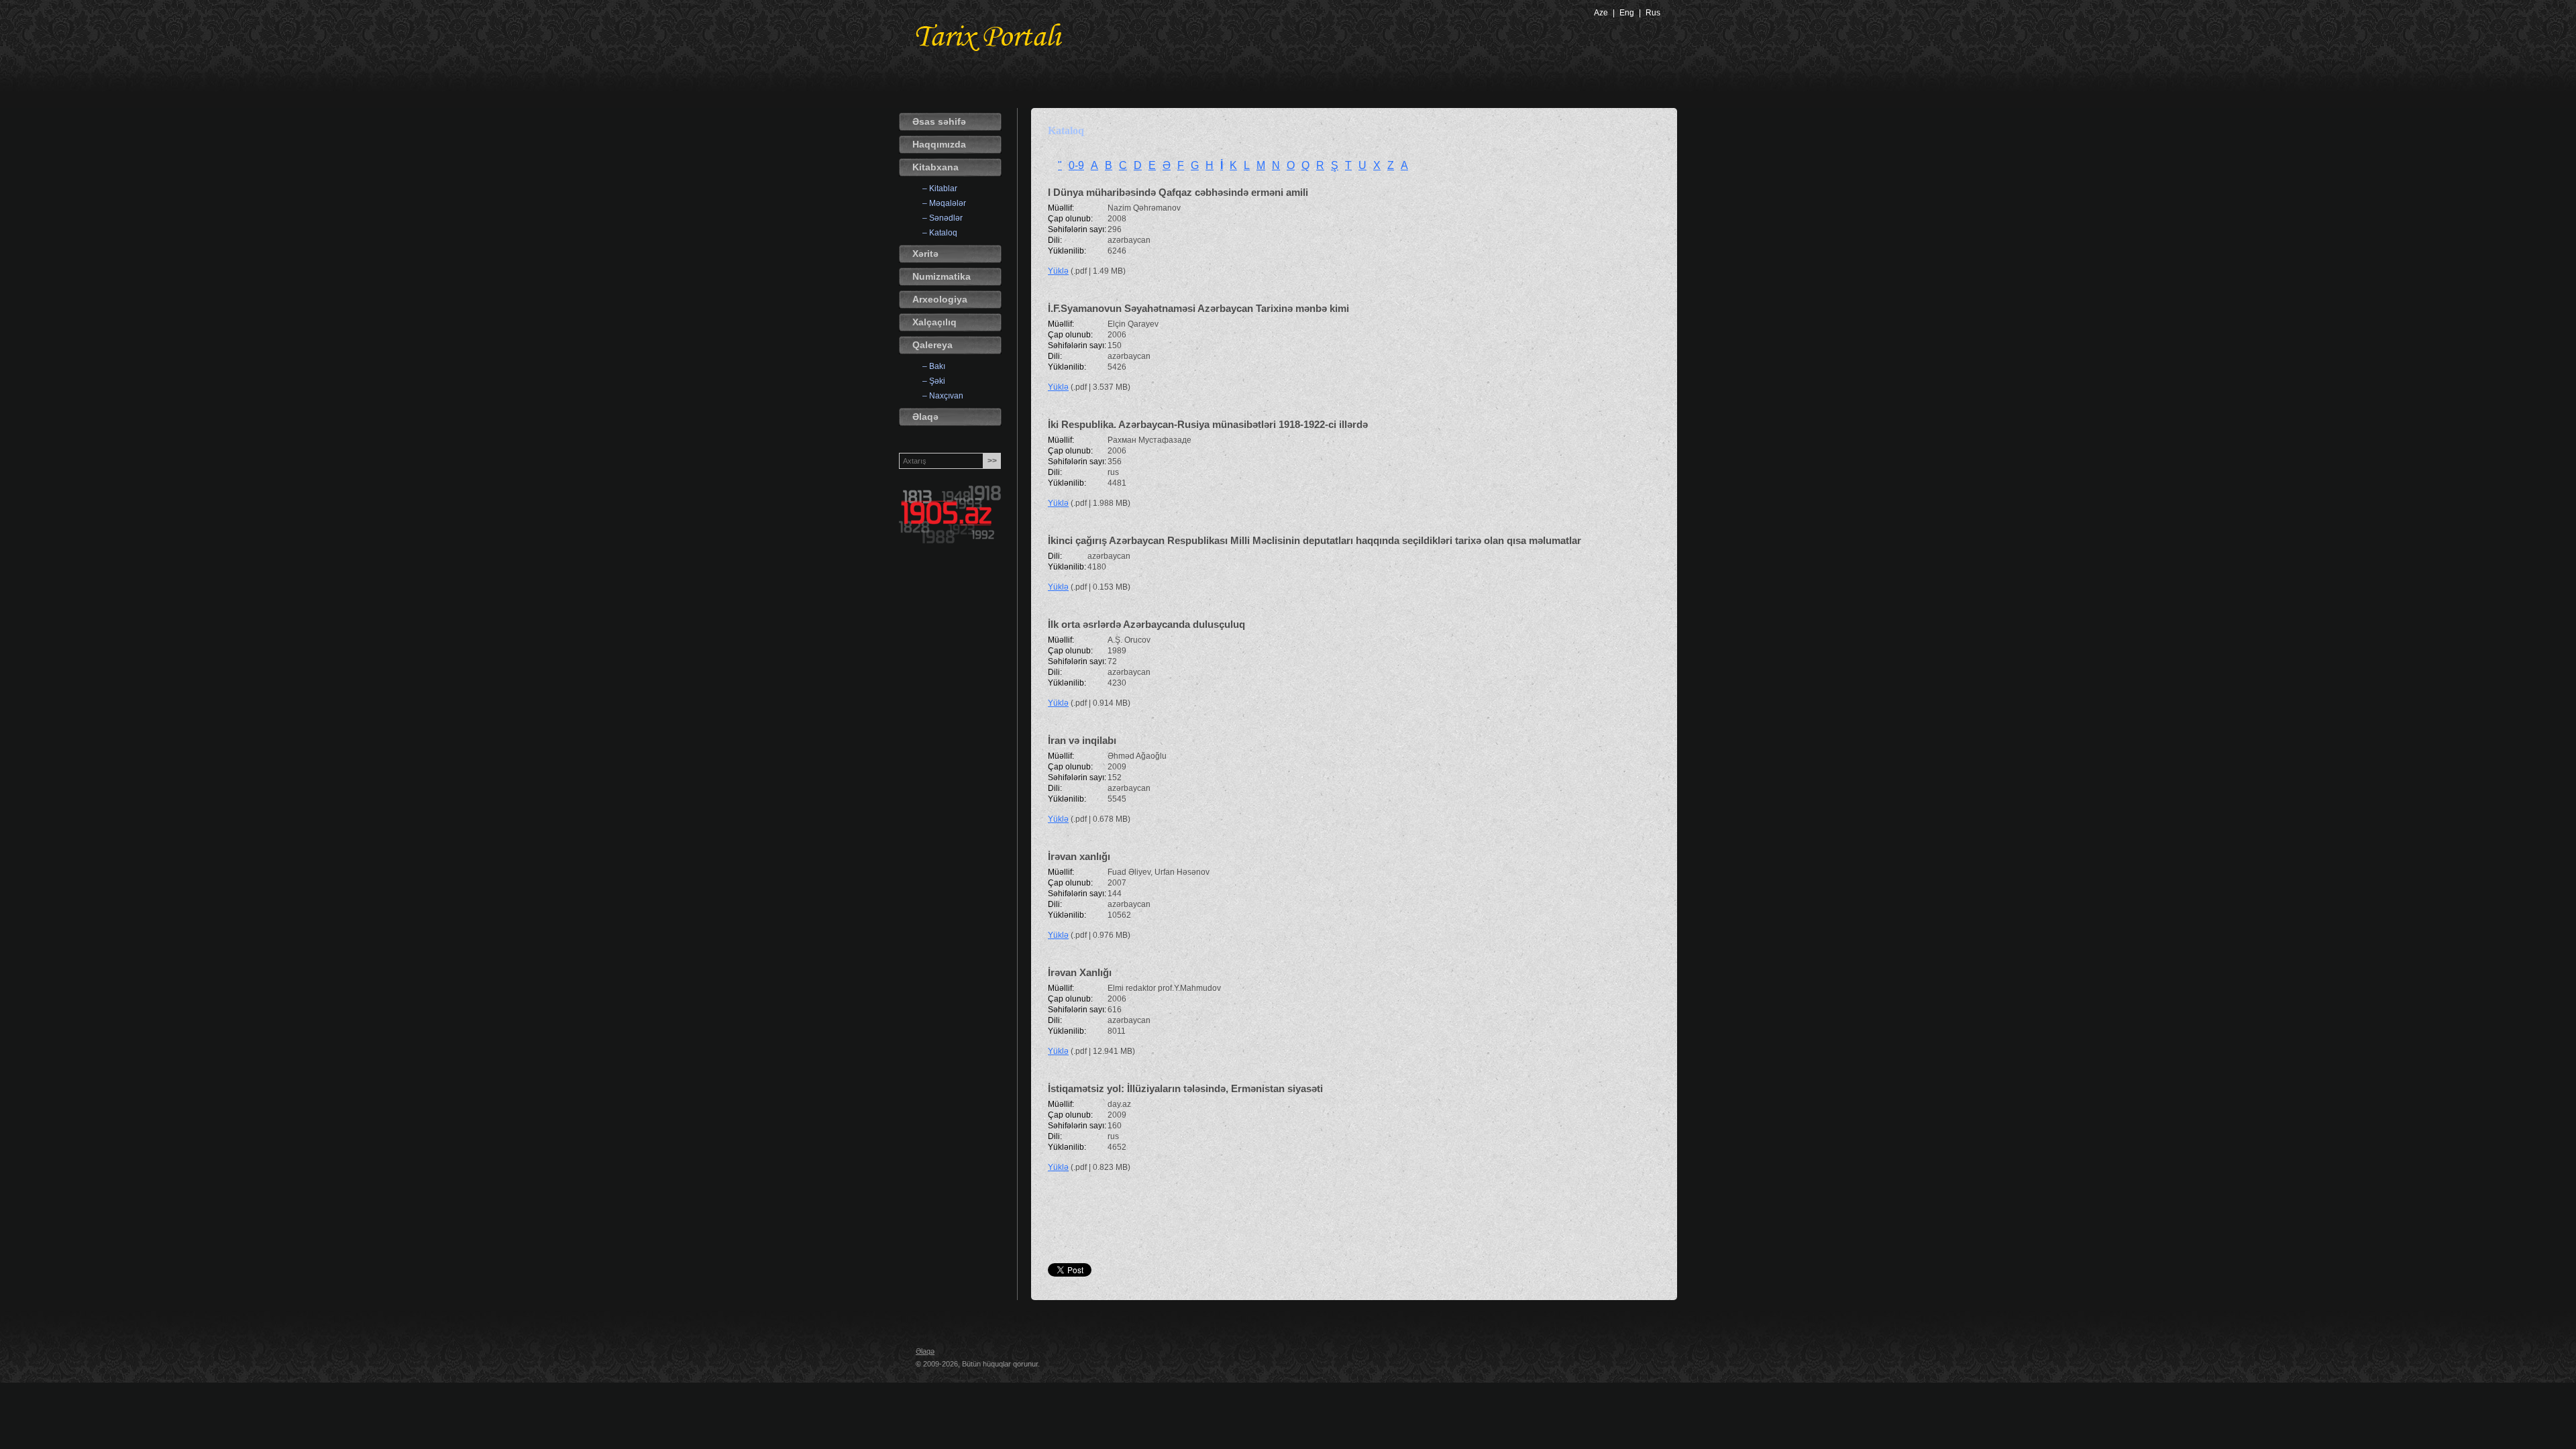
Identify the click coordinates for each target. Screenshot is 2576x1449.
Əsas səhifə (939, 121)
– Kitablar (940, 189)
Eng (1627, 13)
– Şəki (934, 381)
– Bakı (934, 366)
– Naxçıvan (943, 396)
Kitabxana (935, 167)
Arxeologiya (940, 299)
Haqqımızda (939, 144)
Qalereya (932, 345)
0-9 (1076, 165)
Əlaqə (925, 417)
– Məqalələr (944, 203)
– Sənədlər (943, 218)
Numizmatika (942, 276)
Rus (1653, 13)
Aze (1601, 13)
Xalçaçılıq (934, 322)
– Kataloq (940, 233)
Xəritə (925, 254)
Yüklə (1058, 271)
